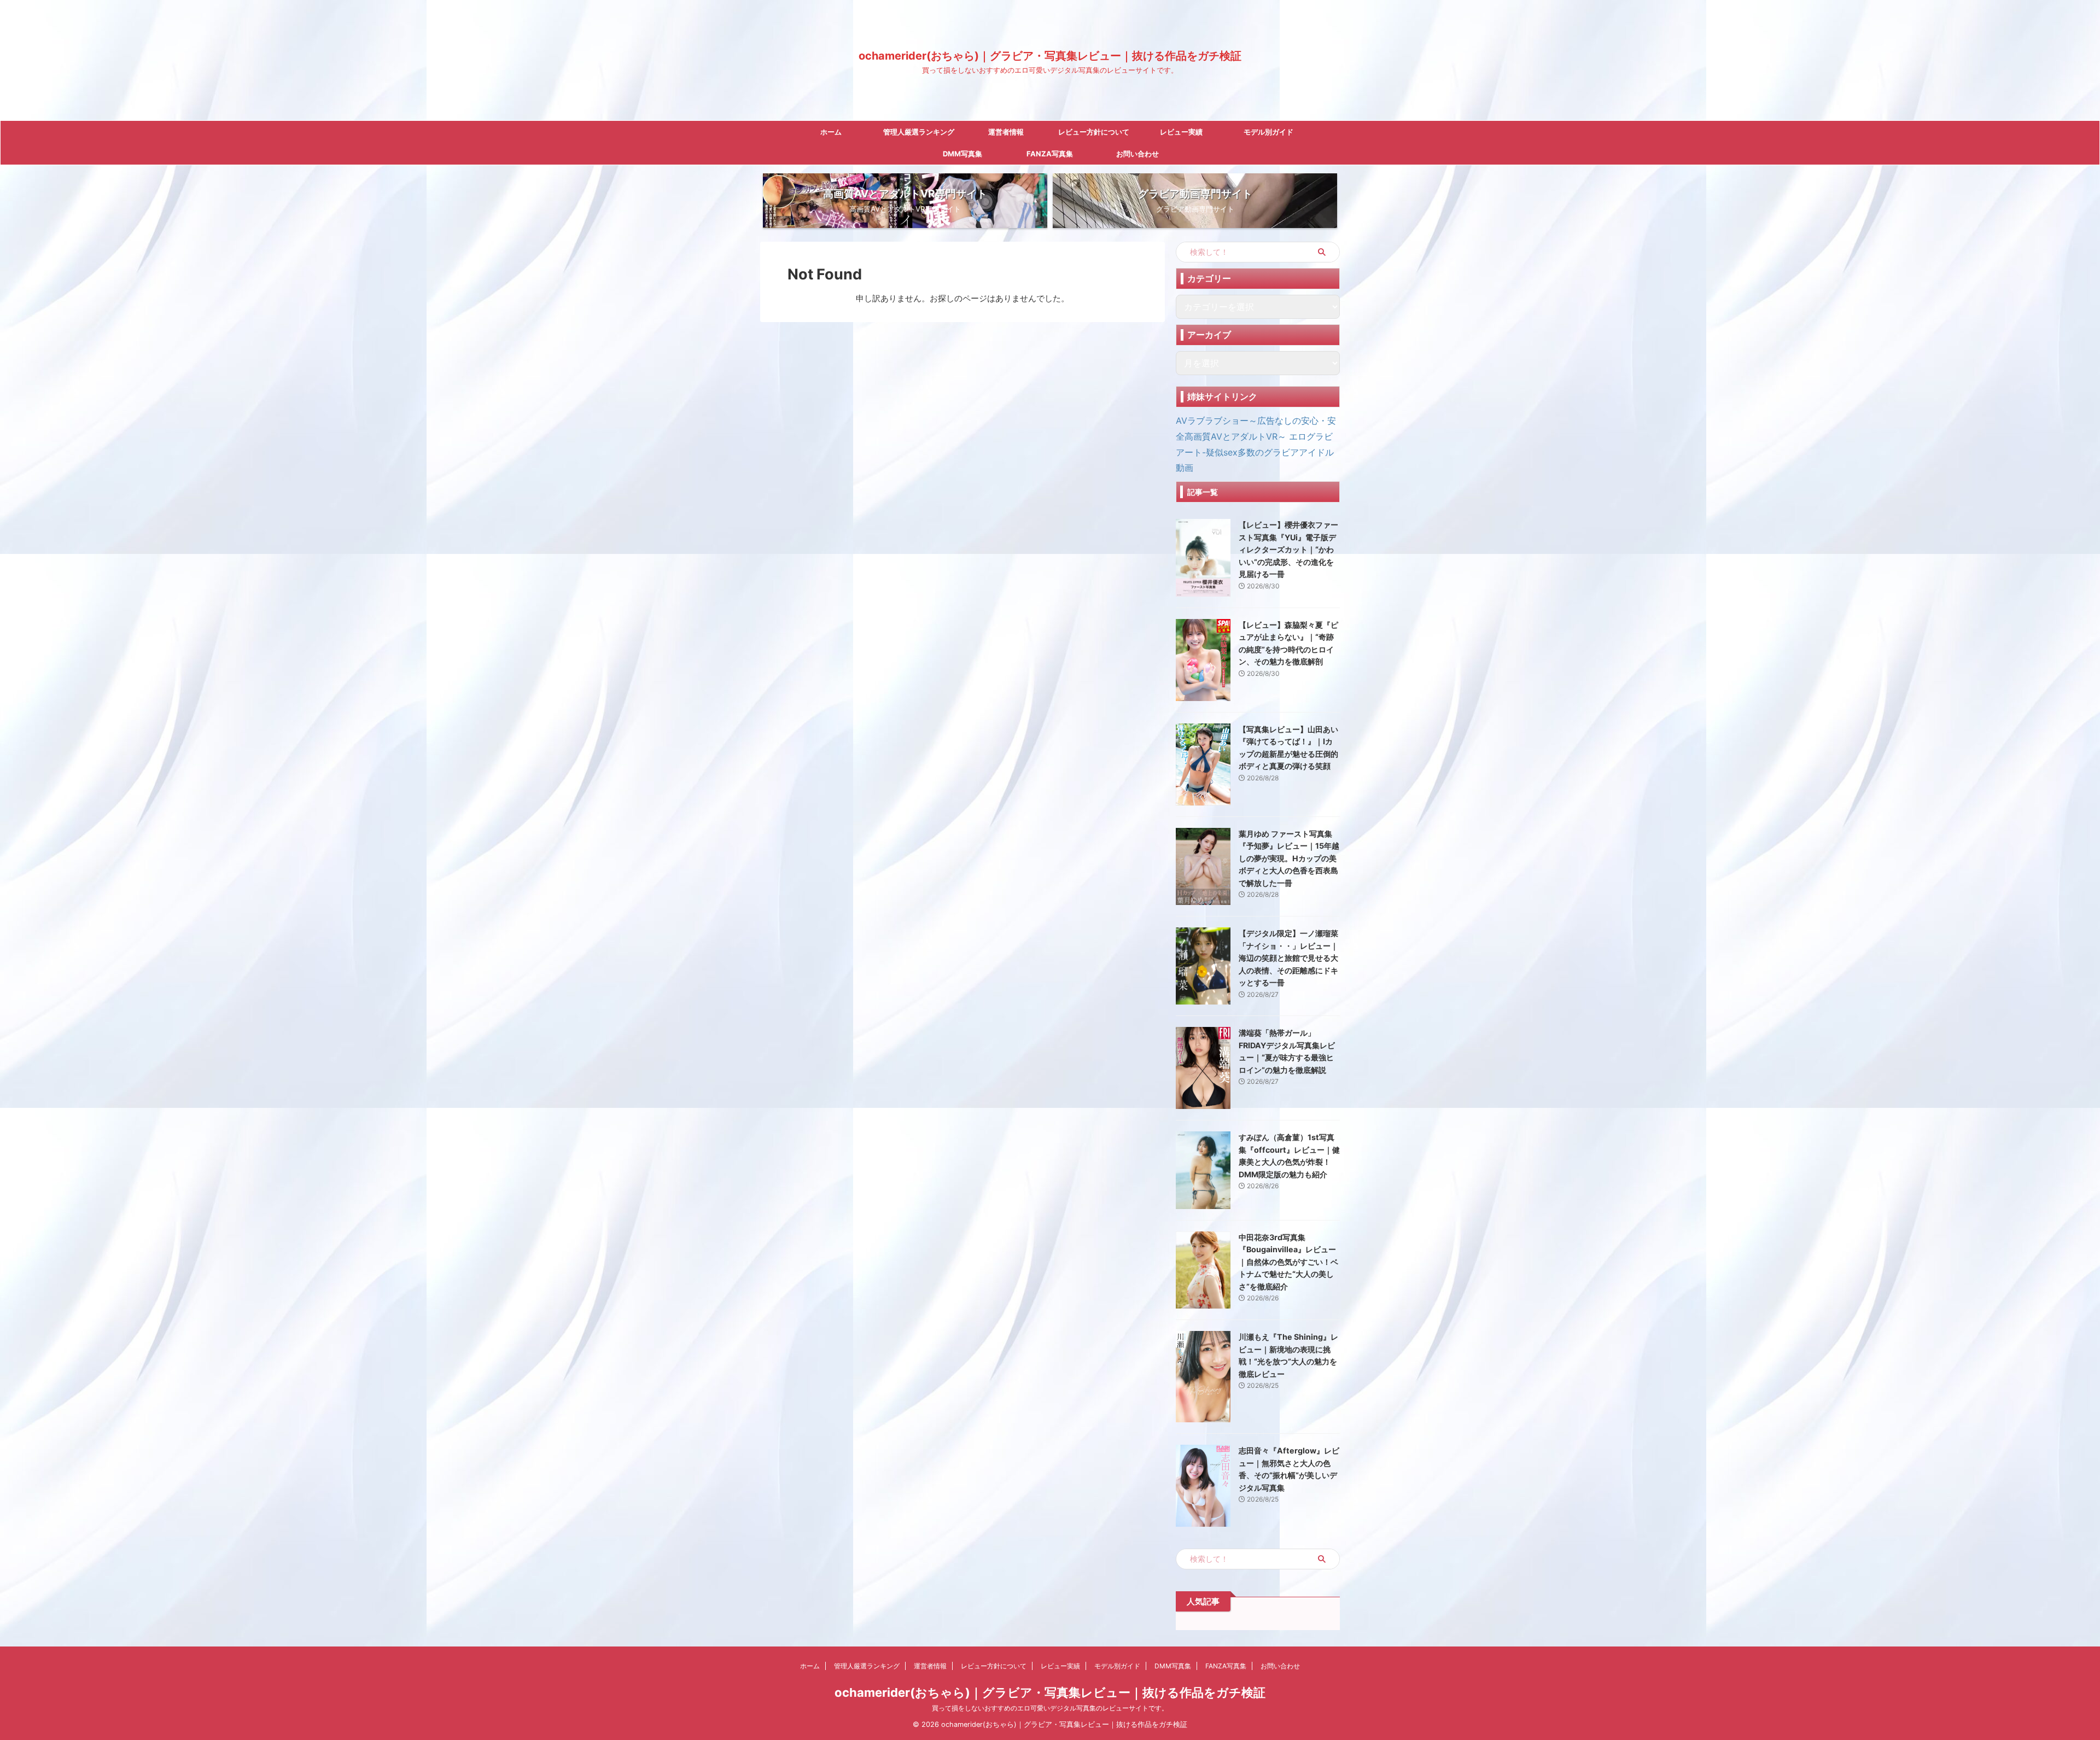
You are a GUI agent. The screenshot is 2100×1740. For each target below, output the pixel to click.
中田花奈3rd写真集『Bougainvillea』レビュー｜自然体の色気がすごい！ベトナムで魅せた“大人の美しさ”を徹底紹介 (1288, 1262)
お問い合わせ (1137, 154)
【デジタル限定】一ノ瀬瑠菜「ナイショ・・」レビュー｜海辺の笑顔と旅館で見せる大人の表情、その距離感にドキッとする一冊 (1288, 958)
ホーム (831, 132)
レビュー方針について (1094, 132)
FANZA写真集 (1050, 154)
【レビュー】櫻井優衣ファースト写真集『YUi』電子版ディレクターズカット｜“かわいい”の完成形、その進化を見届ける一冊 (1288, 549)
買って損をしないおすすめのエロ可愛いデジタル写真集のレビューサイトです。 (1050, 1708)
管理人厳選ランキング (919, 132)
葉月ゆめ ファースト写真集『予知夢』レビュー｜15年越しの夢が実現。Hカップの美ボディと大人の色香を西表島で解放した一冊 (1289, 858)
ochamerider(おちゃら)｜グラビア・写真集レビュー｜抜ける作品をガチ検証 (1050, 56)
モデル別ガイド (1268, 132)
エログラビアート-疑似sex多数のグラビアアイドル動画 (1255, 452)
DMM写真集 (962, 154)
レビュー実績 (1181, 132)
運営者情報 (1006, 132)
